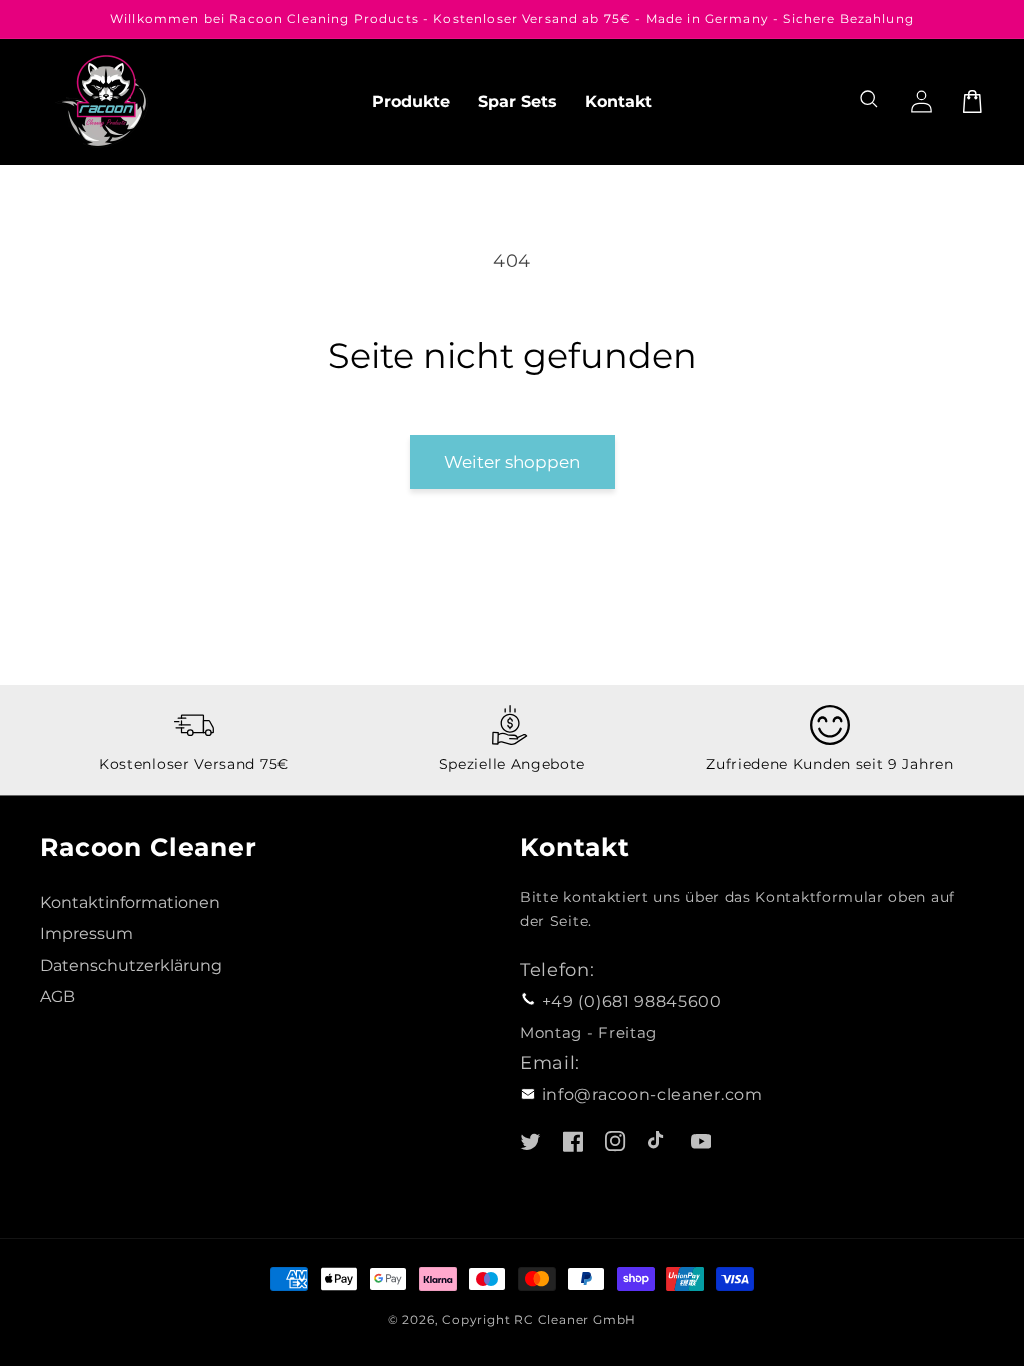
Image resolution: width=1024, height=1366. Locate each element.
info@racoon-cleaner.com (652, 1094)
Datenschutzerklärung (131, 965)
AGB (57, 996)
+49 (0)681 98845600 (632, 1001)
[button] (871, 101)
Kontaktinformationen (130, 902)
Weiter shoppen (512, 461)
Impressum (86, 933)
